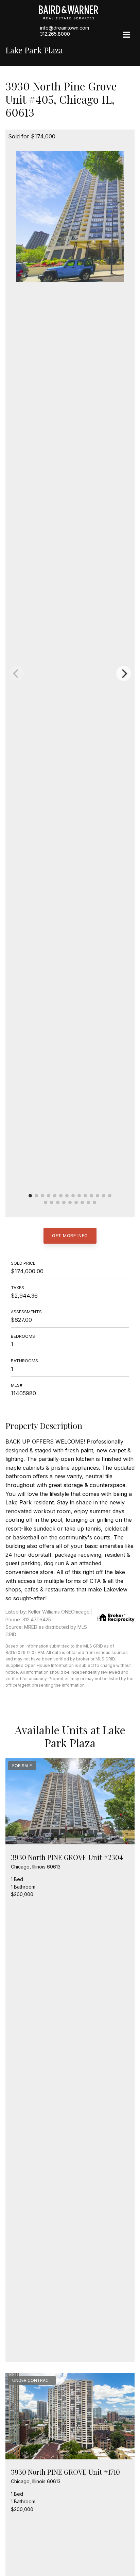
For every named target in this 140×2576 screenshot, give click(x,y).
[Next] (124, 673)
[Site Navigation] (126, 35)
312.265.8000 (55, 34)
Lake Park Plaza (34, 50)
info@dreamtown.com (65, 28)
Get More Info (70, 1235)
